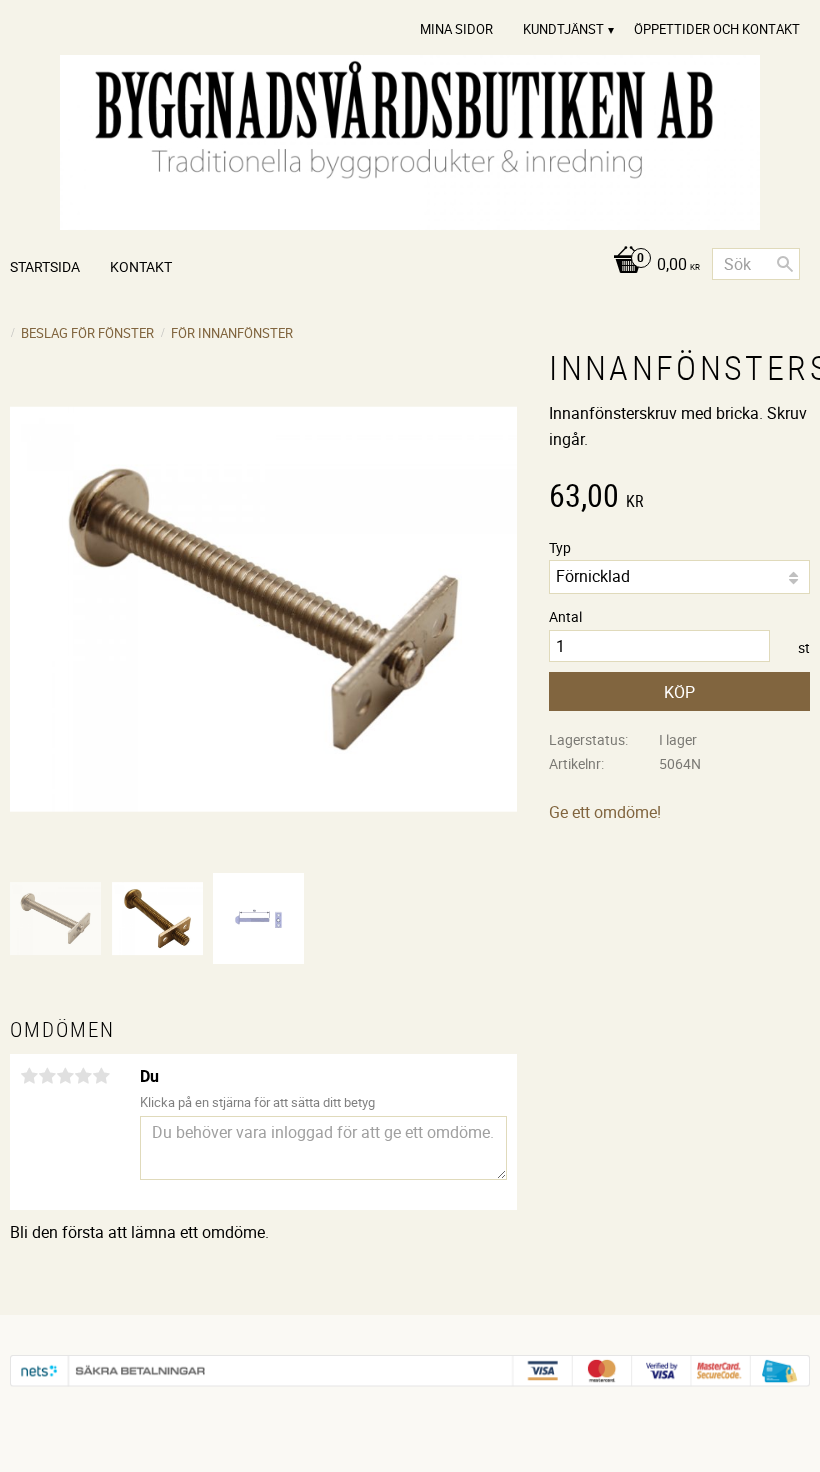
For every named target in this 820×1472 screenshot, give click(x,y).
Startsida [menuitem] (45, 266)
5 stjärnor (101, 1076)
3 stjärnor (65, 1076)
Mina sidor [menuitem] (456, 29)
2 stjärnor (47, 1076)
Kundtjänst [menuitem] (563, 29)
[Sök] (785, 264)
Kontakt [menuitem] (141, 266)
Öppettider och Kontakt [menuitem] (717, 29)
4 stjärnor (83, 1076)
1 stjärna (29, 1076)
